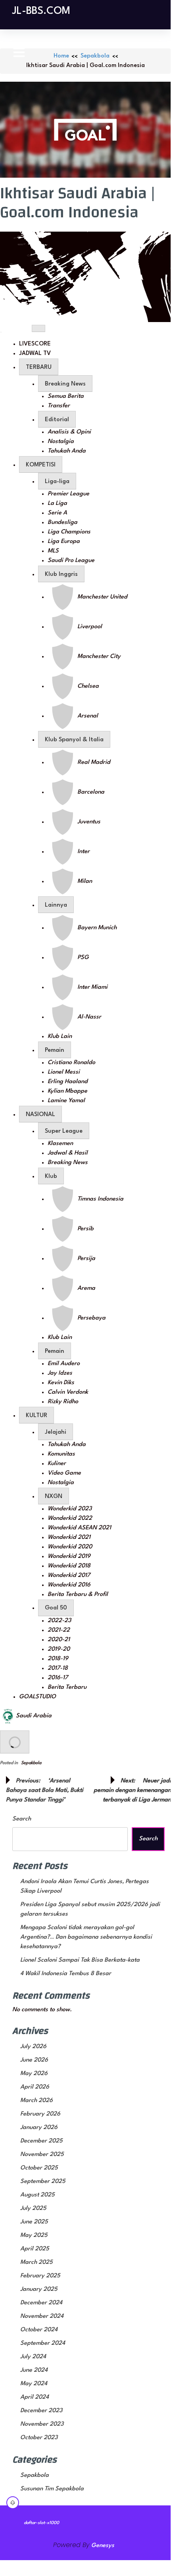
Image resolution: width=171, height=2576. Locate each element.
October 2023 (39, 2438)
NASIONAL (40, 1115)
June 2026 (34, 2060)
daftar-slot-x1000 (41, 2523)
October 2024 (39, 2330)
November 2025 (42, 2155)
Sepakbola (95, 56)
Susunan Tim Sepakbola (52, 2489)
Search (22, 1819)
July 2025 (33, 2209)
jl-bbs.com (41, 11)
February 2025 (40, 2276)
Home (61, 56)
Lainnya (56, 905)
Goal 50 (56, 1608)
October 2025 (39, 2168)
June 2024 (34, 2370)
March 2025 (37, 2262)
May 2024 (34, 2384)
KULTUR (37, 1416)
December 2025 (41, 2141)
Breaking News (65, 384)
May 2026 (34, 2074)
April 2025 (35, 2249)
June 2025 (34, 2222)
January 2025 (39, 2289)
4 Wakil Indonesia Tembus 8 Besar (66, 1974)
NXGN (54, 1497)
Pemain (55, 1050)
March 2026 (37, 2101)
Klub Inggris (61, 574)
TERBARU (39, 367)
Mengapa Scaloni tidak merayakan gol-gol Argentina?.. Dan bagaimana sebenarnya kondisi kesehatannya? (86, 1937)
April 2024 (35, 2397)
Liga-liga (57, 482)
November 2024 (42, 2316)
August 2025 (37, 2195)
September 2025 (43, 2182)
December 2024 (41, 2303)
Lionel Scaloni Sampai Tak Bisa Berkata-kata (80, 1960)
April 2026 (35, 2087)
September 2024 (43, 2343)
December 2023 (41, 2411)
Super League (64, 1131)
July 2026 (33, 2047)
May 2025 (34, 2236)
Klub (51, 1177)
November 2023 (42, 2424)
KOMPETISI (41, 465)
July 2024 (33, 2357)
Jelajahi (56, 1432)
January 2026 (39, 2128)
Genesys (103, 2546)
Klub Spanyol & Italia (74, 740)
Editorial (57, 420)
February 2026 (40, 2114)
